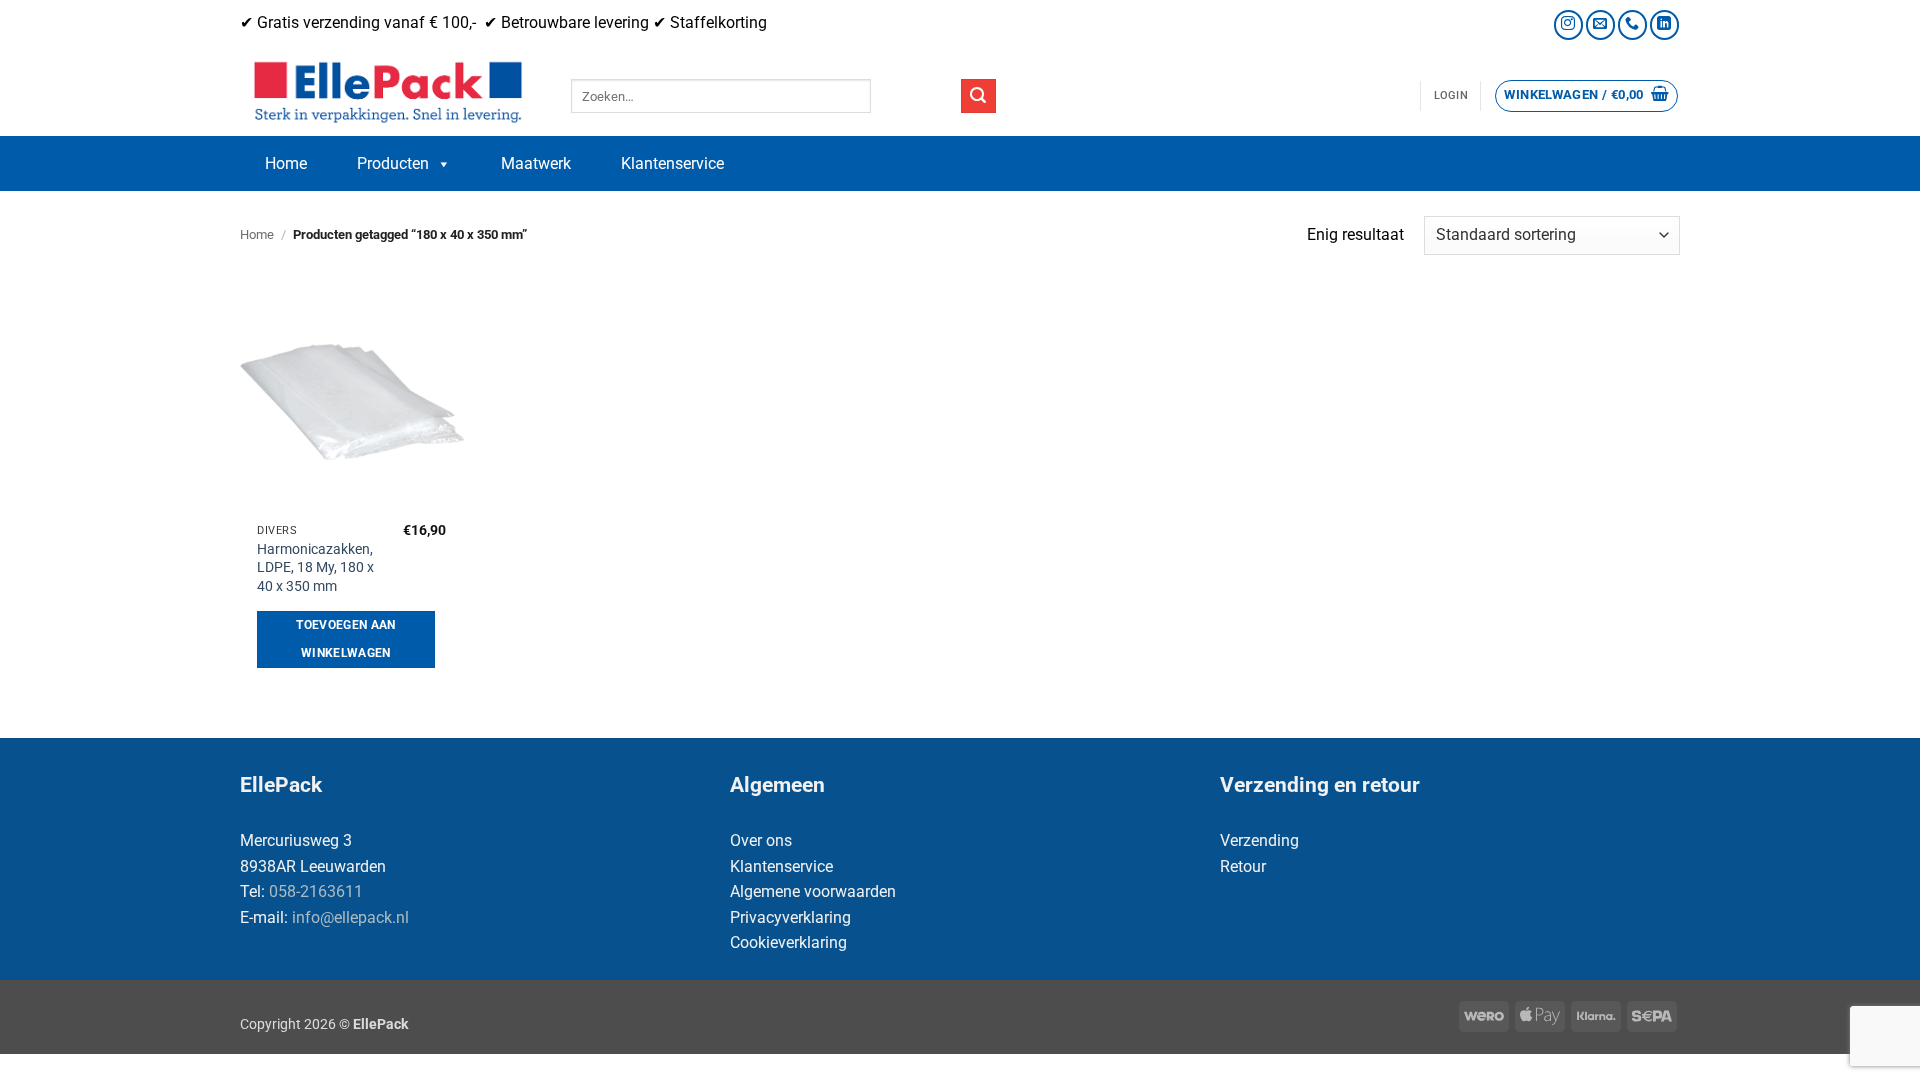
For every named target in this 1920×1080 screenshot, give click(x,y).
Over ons (761, 840)
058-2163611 (316, 891)
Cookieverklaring (788, 942)
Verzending (1259, 840)
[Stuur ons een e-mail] (1600, 24)
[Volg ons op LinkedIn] (1664, 24)
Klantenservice (672, 163)
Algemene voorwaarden (813, 891)
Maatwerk (536, 163)
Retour (1243, 866)
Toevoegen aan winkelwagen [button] (346, 639)
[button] (1451, 96)
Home (286, 163)
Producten (393, 163)
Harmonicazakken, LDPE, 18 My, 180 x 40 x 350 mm (315, 568)
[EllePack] (390, 93)
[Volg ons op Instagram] (1568, 24)
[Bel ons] (1632, 24)
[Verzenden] (978, 96)
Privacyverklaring (790, 917)
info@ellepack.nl (350, 917)
